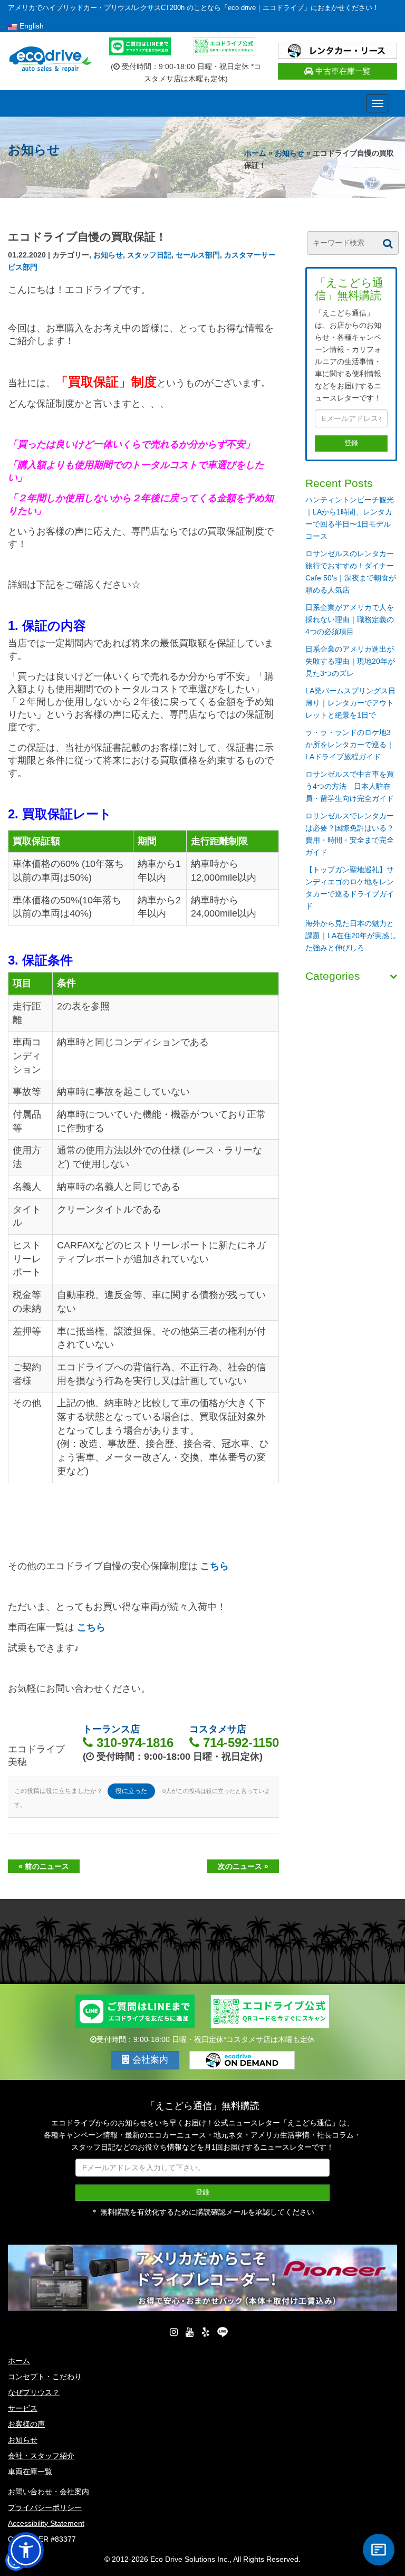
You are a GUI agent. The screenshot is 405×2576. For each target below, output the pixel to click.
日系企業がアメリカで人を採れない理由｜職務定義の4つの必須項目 (350, 619)
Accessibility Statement (46, 2523)
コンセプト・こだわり (45, 2377)
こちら (215, 1566)
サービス (23, 2408)
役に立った (131, 1791)
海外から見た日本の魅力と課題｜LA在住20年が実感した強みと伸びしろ (351, 936)
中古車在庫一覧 (342, 71)
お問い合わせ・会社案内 (49, 2492)
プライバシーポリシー (45, 2507)
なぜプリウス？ (34, 2392)
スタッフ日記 (149, 255)
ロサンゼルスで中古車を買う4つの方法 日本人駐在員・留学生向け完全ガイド (350, 786)
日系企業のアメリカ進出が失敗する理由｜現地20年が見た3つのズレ (350, 661)
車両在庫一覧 (30, 2472)
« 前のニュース (44, 1866)
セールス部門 (198, 255)
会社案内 (149, 2060)
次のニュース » (243, 1866)
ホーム (255, 153)
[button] (26, 2550)
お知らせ (290, 153)
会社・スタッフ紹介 (41, 2456)
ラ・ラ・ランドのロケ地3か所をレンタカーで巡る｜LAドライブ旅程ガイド (350, 745)
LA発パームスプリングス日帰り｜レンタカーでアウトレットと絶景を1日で (350, 703)
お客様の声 (26, 2424)
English (31, 26)
